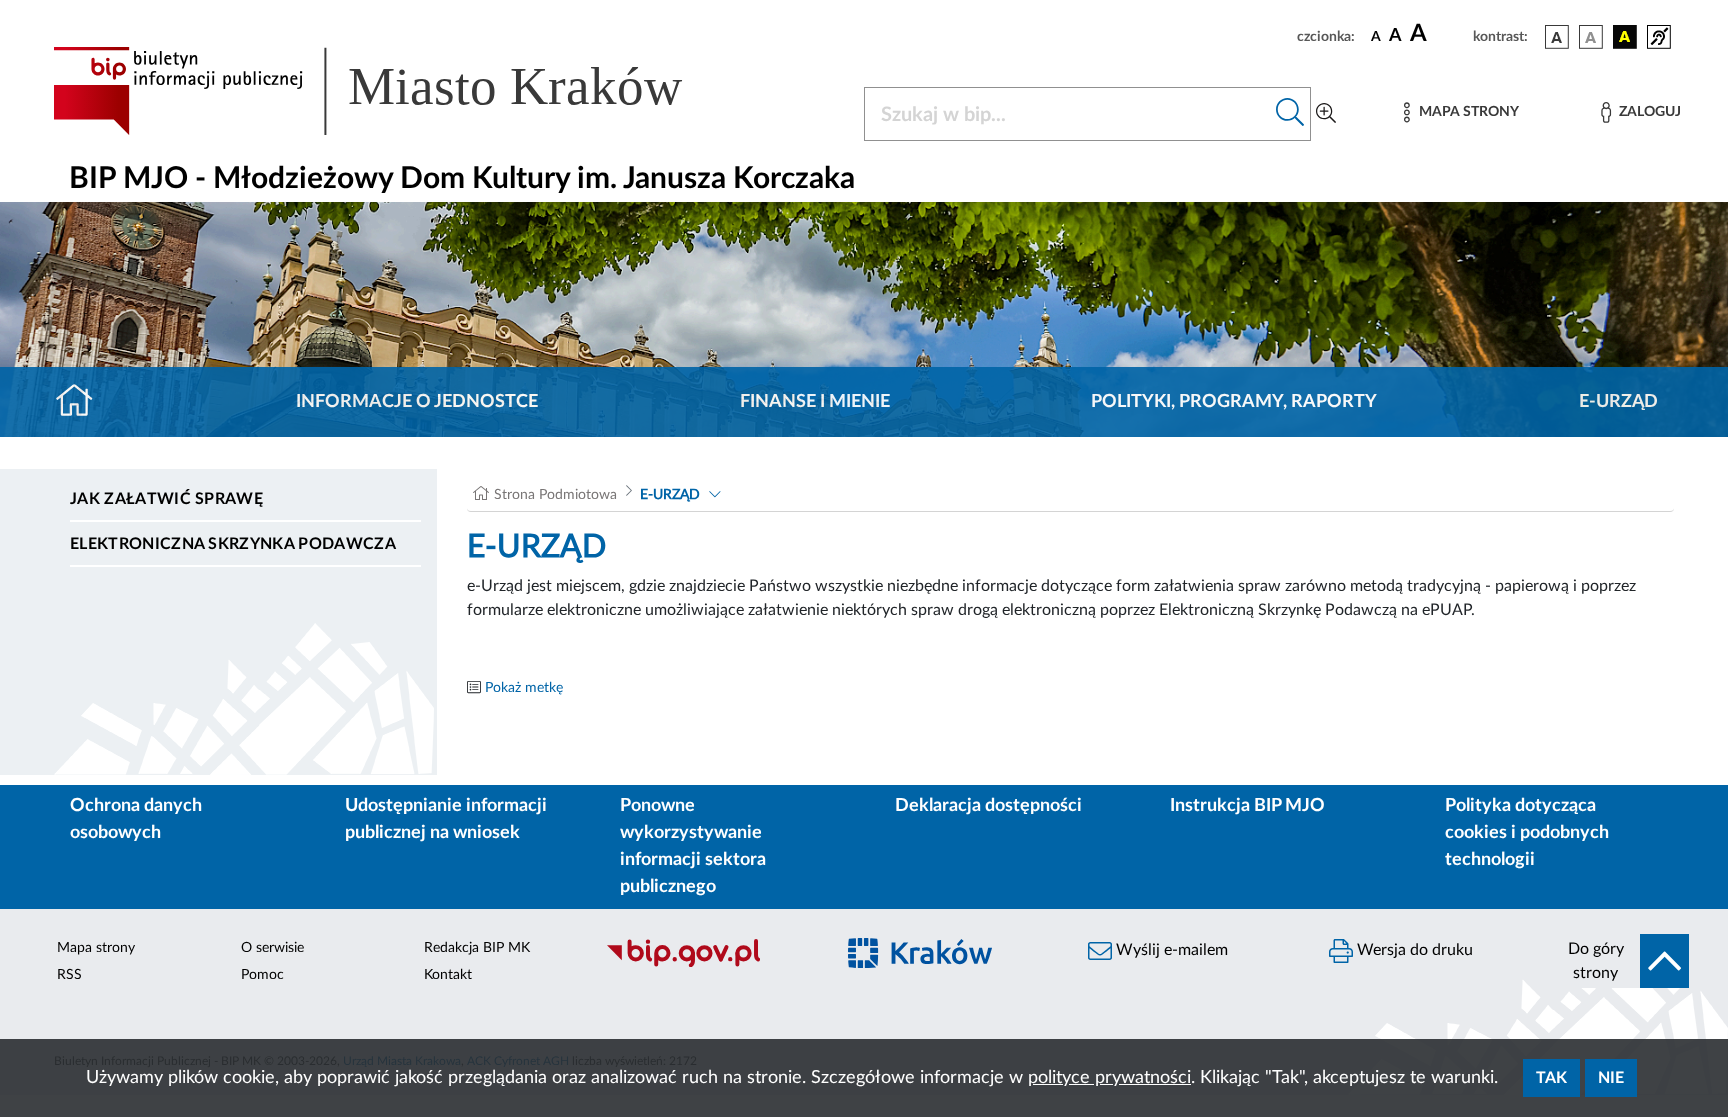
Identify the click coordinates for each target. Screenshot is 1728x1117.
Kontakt (448, 975)
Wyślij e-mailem (1170, 950)
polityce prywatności (1109, 1078)
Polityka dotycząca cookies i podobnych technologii (1527, 833)
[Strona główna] (82, 402)
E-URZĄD (1618, 402)
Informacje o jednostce (417, 402)
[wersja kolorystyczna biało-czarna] (1591, 37)
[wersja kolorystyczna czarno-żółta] (1625, 37)
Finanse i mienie (815, 402)
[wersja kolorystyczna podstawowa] (1557, 37)
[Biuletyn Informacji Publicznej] (709, 964)
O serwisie (272, 948)
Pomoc (262, 975)
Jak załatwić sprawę (166, 499)
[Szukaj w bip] (1290, 114)
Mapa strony (96, 948)
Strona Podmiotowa (555, 495)
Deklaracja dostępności (988, 806)
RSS (69, 975)
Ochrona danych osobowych (136, 819)
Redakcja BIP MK (477, 948)
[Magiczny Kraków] (950, 964)
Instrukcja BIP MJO (1247, 806)
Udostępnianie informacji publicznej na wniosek (446, 819)
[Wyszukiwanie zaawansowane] (1326, 114)
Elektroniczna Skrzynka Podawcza (233, 544)
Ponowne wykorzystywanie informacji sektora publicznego (693, 846)
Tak (1551, 1078)
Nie (1611, 1078)
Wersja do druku (1413, 950)
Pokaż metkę (524, 688)
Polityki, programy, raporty (1234, 402)
